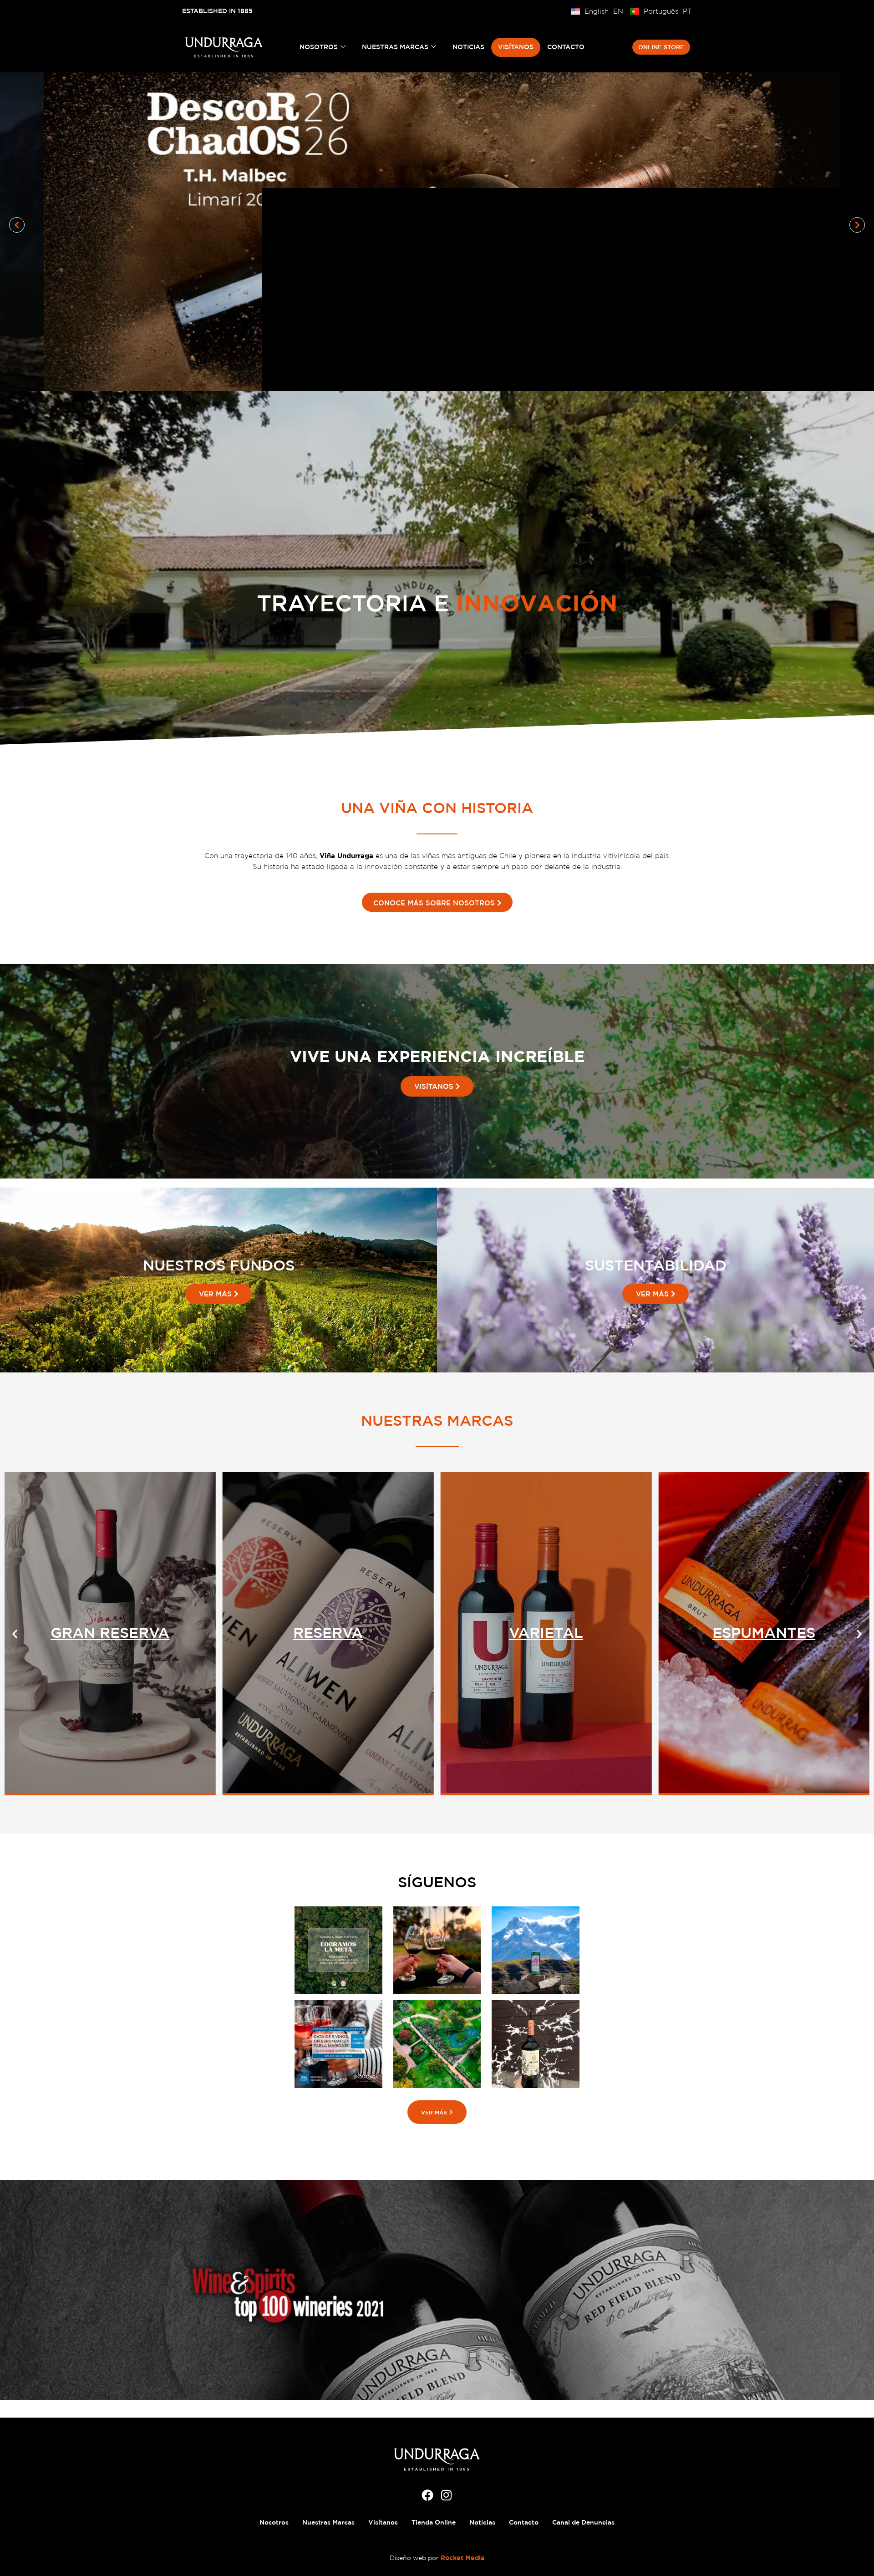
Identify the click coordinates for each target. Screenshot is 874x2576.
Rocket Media (462, 2558)
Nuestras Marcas (395, 47)
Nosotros (319, 47)
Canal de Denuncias (583, 2522)
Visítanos (516, 47)
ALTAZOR (110, 1632)
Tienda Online (434, 2522)
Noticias (468, 47)
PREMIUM (546, 1632)
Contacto (566, 47)
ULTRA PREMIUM (328, 1632)
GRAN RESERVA (764, 1632)
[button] (17, 225)
